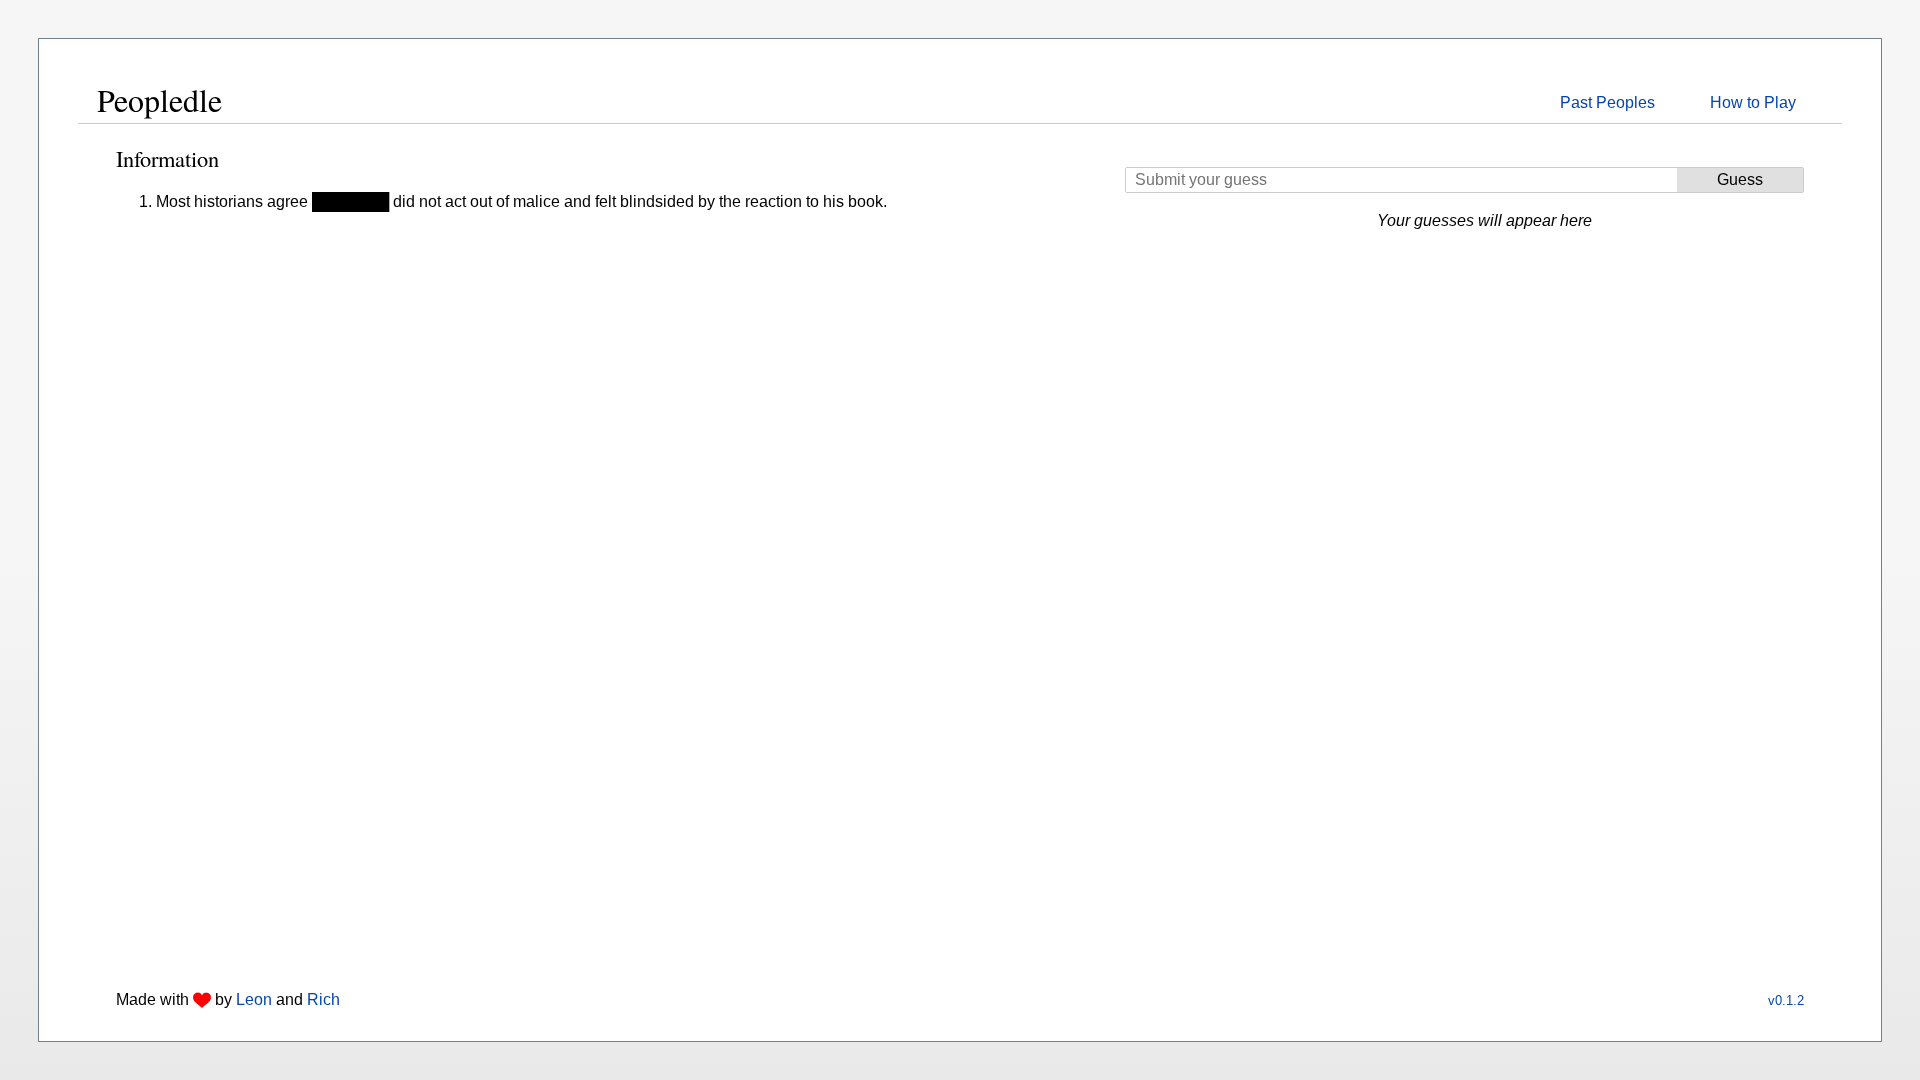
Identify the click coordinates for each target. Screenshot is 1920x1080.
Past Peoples (1607, 102)
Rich (323, 999)
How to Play (1753, 102)
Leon (254, 999)
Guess (1740, 179)
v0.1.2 (1786, 1000)
